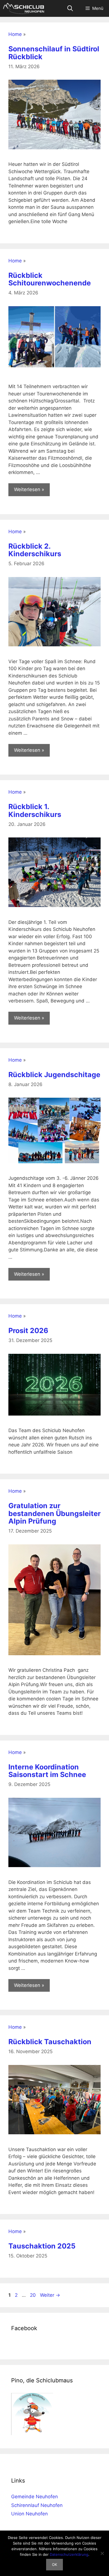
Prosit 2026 (28, 1331)
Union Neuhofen (29, 2514)
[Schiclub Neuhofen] (24, 8)
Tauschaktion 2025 (42, 2246)
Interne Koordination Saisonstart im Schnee (47, 1771)
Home (15, 34)
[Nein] (102, 2553)
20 (33, 2295)
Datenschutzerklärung (69, 2554)
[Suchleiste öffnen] (70, 8)
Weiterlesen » (29, 489)
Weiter (50, 2295)
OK (54, 2564)
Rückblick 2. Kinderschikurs (35, 550)
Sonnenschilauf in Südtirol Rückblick (54, 53)
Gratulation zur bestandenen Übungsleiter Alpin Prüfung (54, 1513)
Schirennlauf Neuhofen (37, 2505)
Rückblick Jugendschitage (54, 1075)
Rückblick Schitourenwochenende (50, 279)
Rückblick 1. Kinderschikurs (35, 810)
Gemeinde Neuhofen (35, 2497)
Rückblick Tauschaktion (50, 2042)
